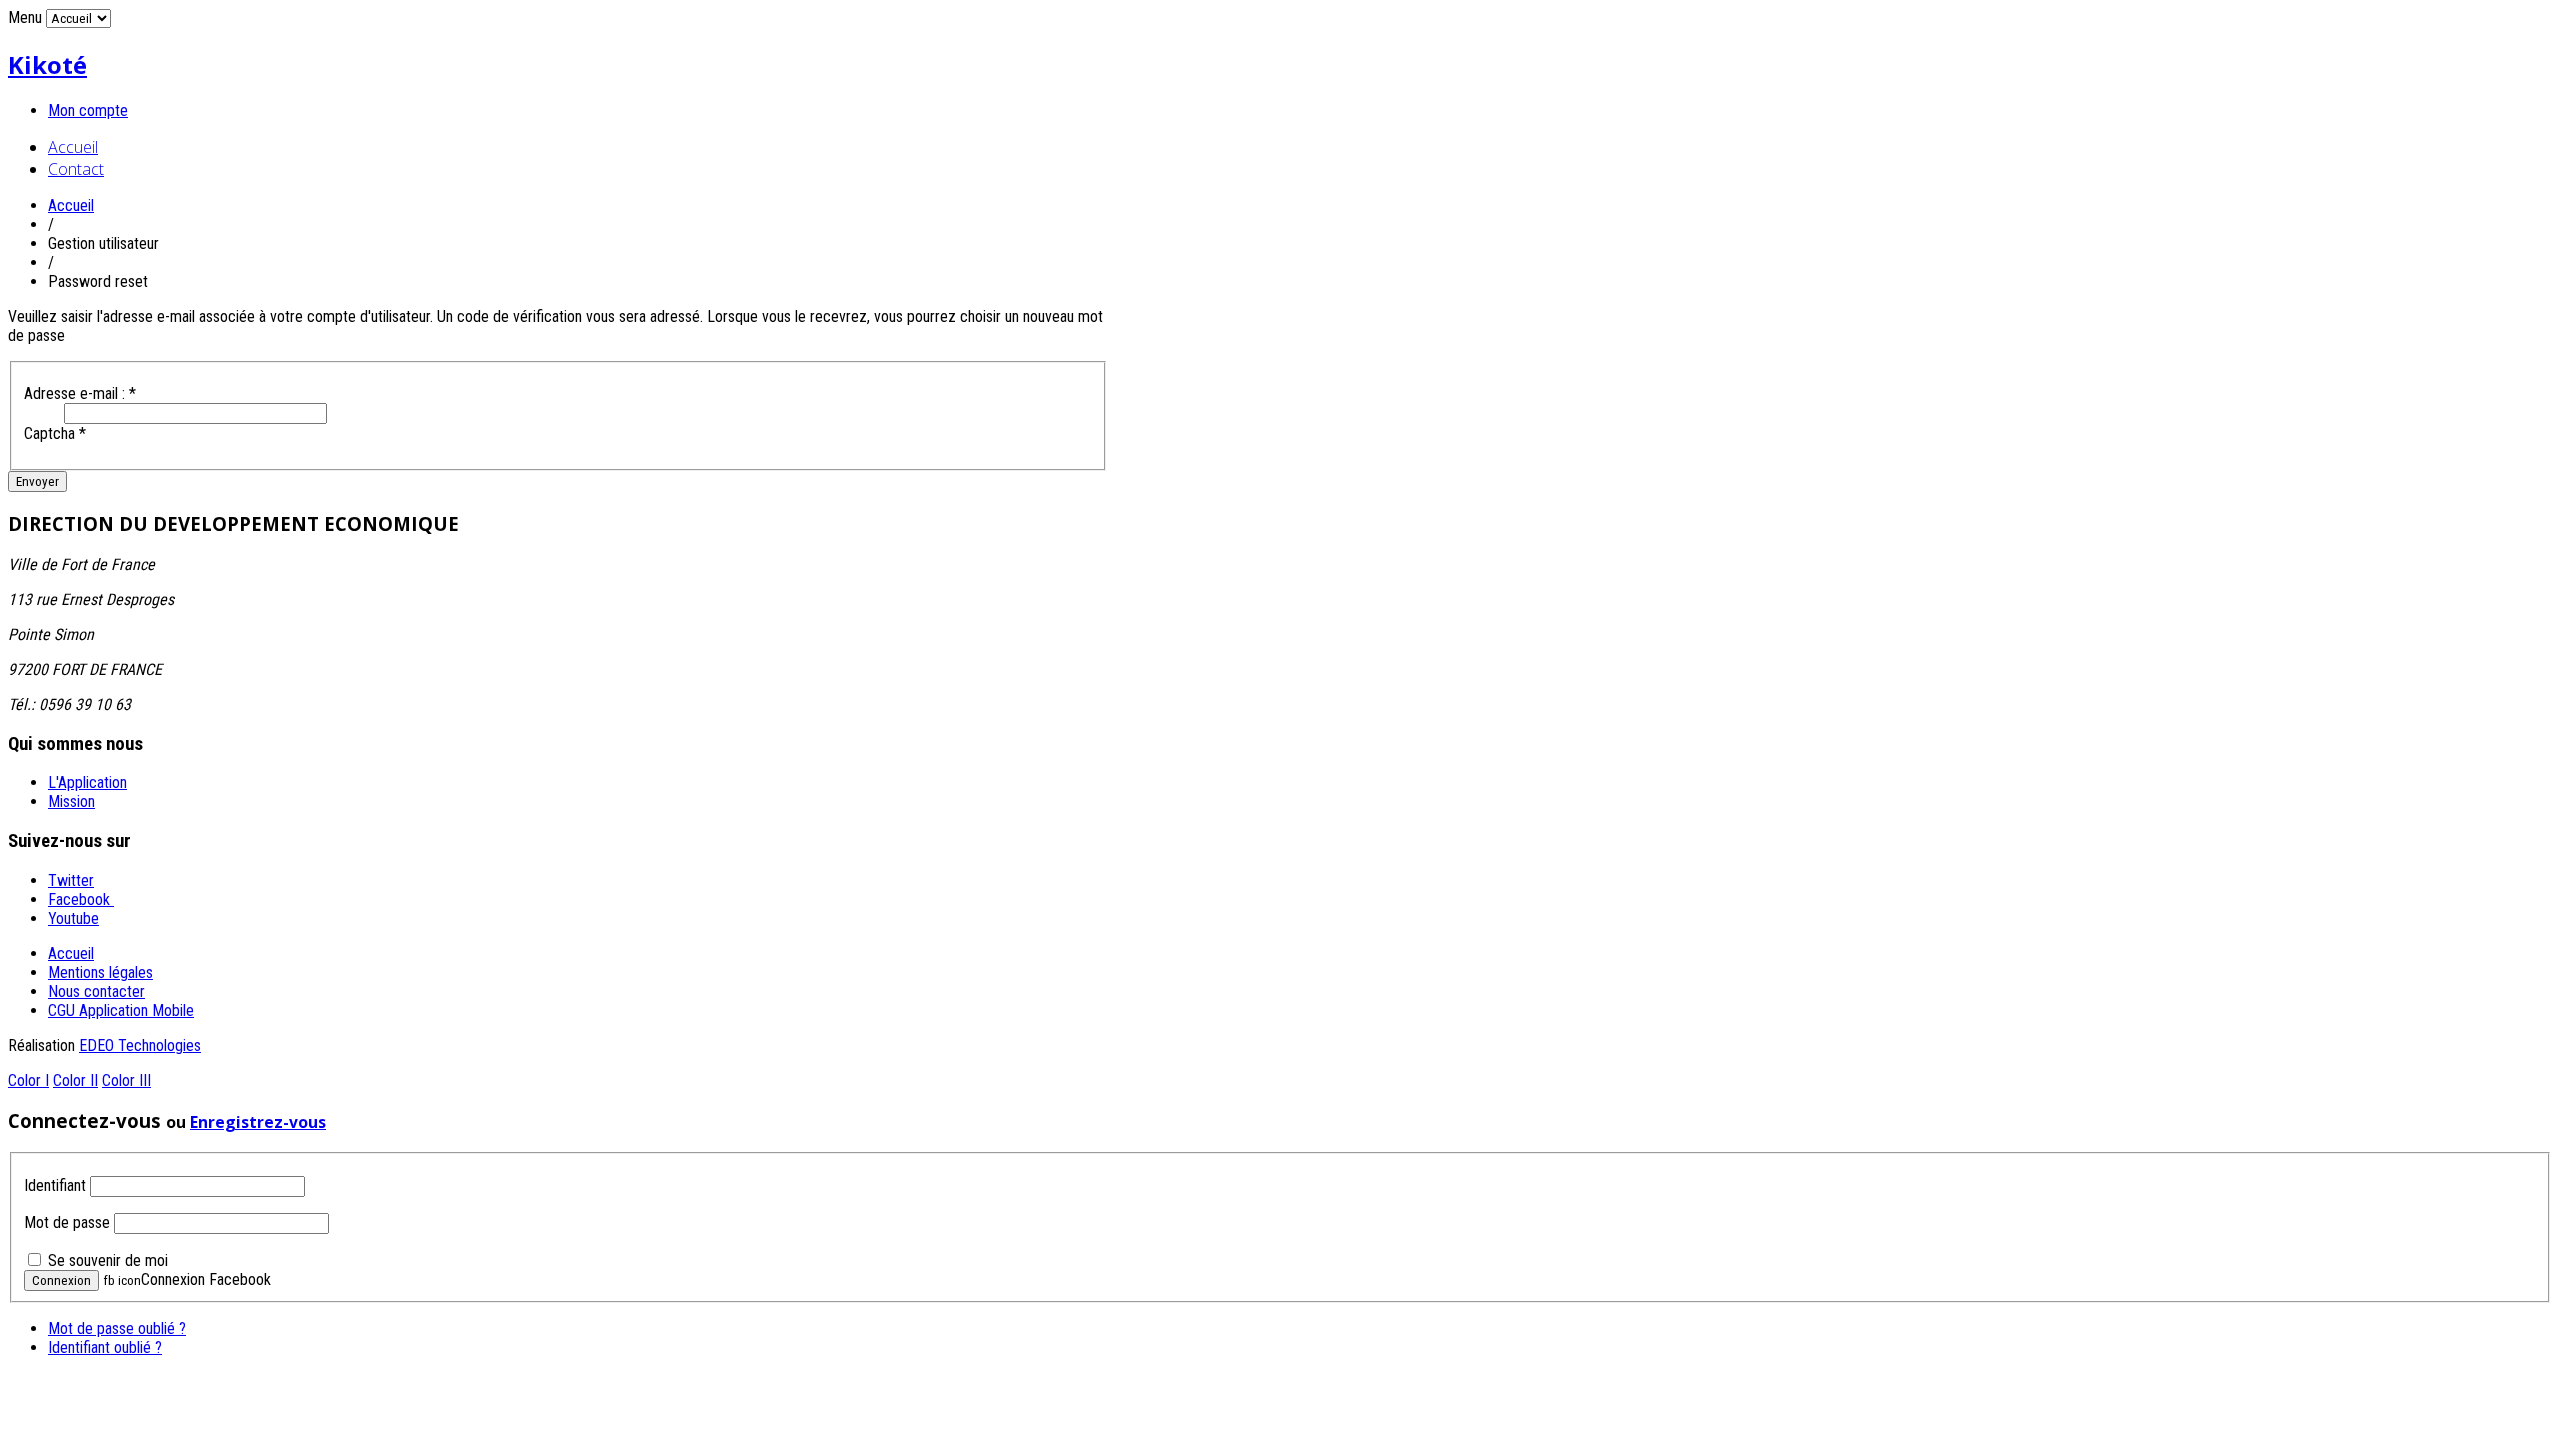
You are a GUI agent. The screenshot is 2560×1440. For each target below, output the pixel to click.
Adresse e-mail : (80, 393)
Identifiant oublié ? (105, 1347)
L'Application (87, 782)
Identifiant (55, 1185)
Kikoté (47, 64)
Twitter (71, 880)
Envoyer (37, 481)
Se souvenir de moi (108, 1260)
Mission (71, 801)
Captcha (55, 433)
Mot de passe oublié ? (117, 1328)
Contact (76, 169)
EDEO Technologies (140, 1045)
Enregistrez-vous (258, 1122)
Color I (28, 1080)
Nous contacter (96, 991)
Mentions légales (100, 972)
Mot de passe (67, 1222)
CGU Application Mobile (121, 1010)
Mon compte (88, 110)
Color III (126, 1080)
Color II (75, 1080)
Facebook (81, 899)
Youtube (73, 918)
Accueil (73, 147)
